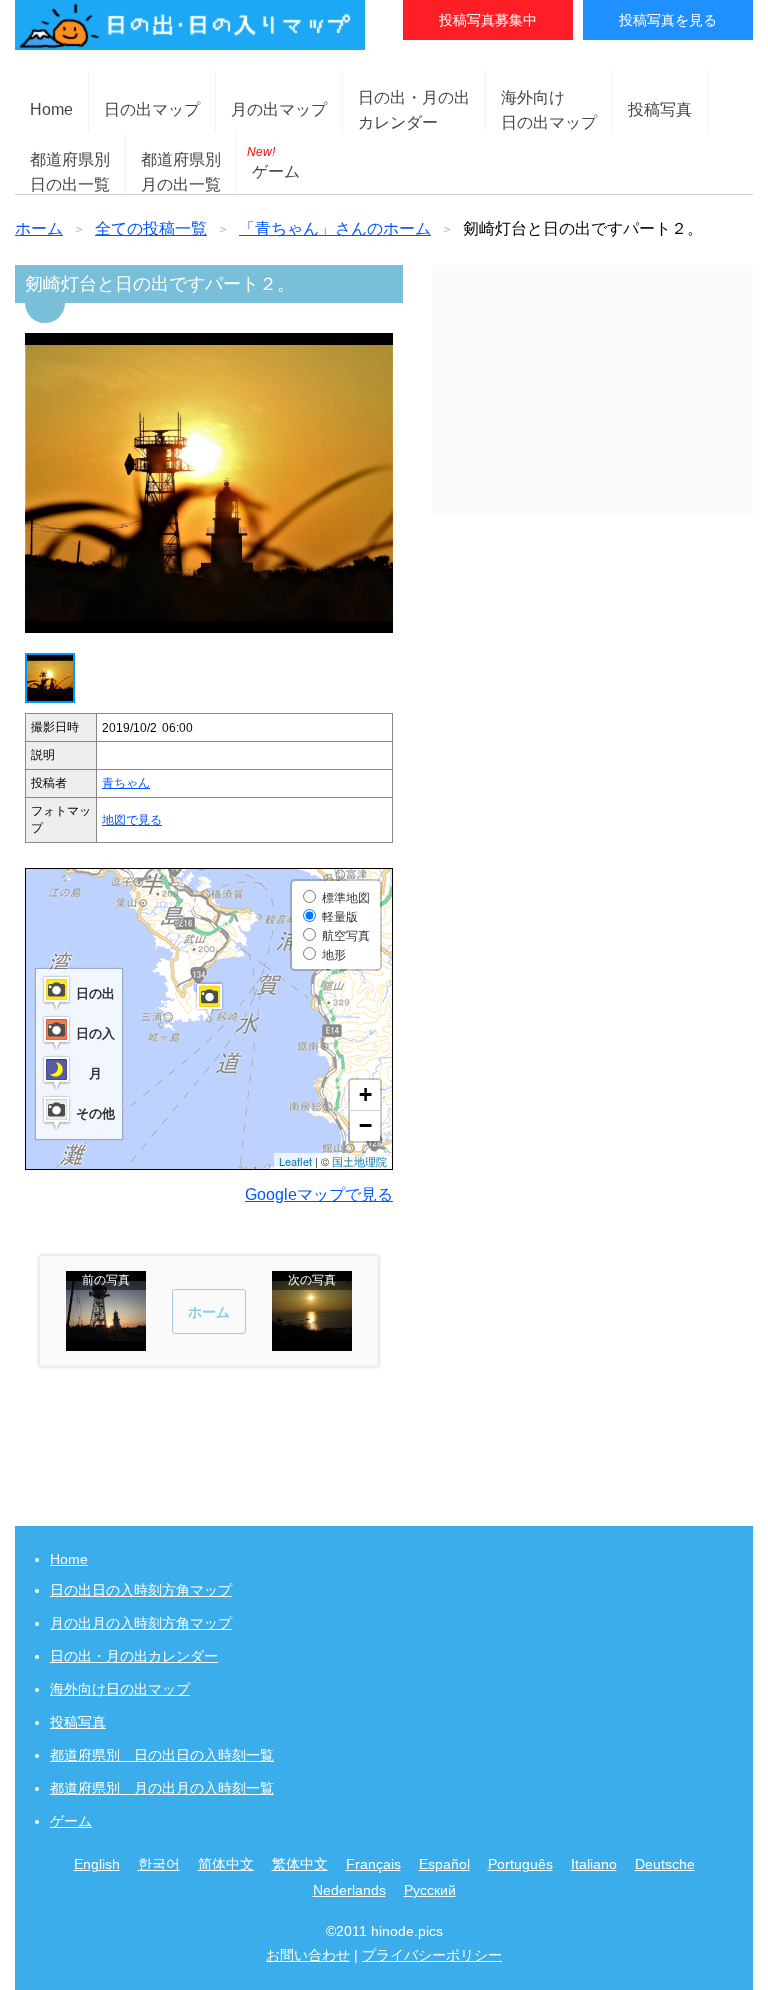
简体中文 (226, 1864)
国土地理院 (359, 1161)
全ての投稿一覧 (151, 228)
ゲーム (273, 162)
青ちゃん (126, 783)
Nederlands (349, 1890)
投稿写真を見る (668, 20)
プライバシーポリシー (432, 1955)
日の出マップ (152, 109)
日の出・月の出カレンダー (134, 1656)
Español (444, 1864)
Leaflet (295, 1161)
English (97, 1864)
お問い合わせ (308, 1955)
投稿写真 (660, 109)
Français (373, 1864)
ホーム (39, 228)
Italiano (594, 1864)
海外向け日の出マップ (120, 1689)
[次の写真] (312, 1341)
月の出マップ (279, 109)
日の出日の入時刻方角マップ (141, 1590)
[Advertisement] (593, 390)
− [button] (365, 1125)
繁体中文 (300, 1864)
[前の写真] (106, 1341)
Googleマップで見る (319, 1194)
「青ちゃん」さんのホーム (335, 228)
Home (51, 109)
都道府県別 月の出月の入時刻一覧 (162, 1788)
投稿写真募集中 (488, 20)
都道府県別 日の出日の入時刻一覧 (162, 1755)
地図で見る (132, 820)
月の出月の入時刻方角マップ (141, 1623)
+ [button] (365, 1094)
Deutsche (665, 1864)
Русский (430, 1890)
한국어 (159, 1864)
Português (520, 1864)
